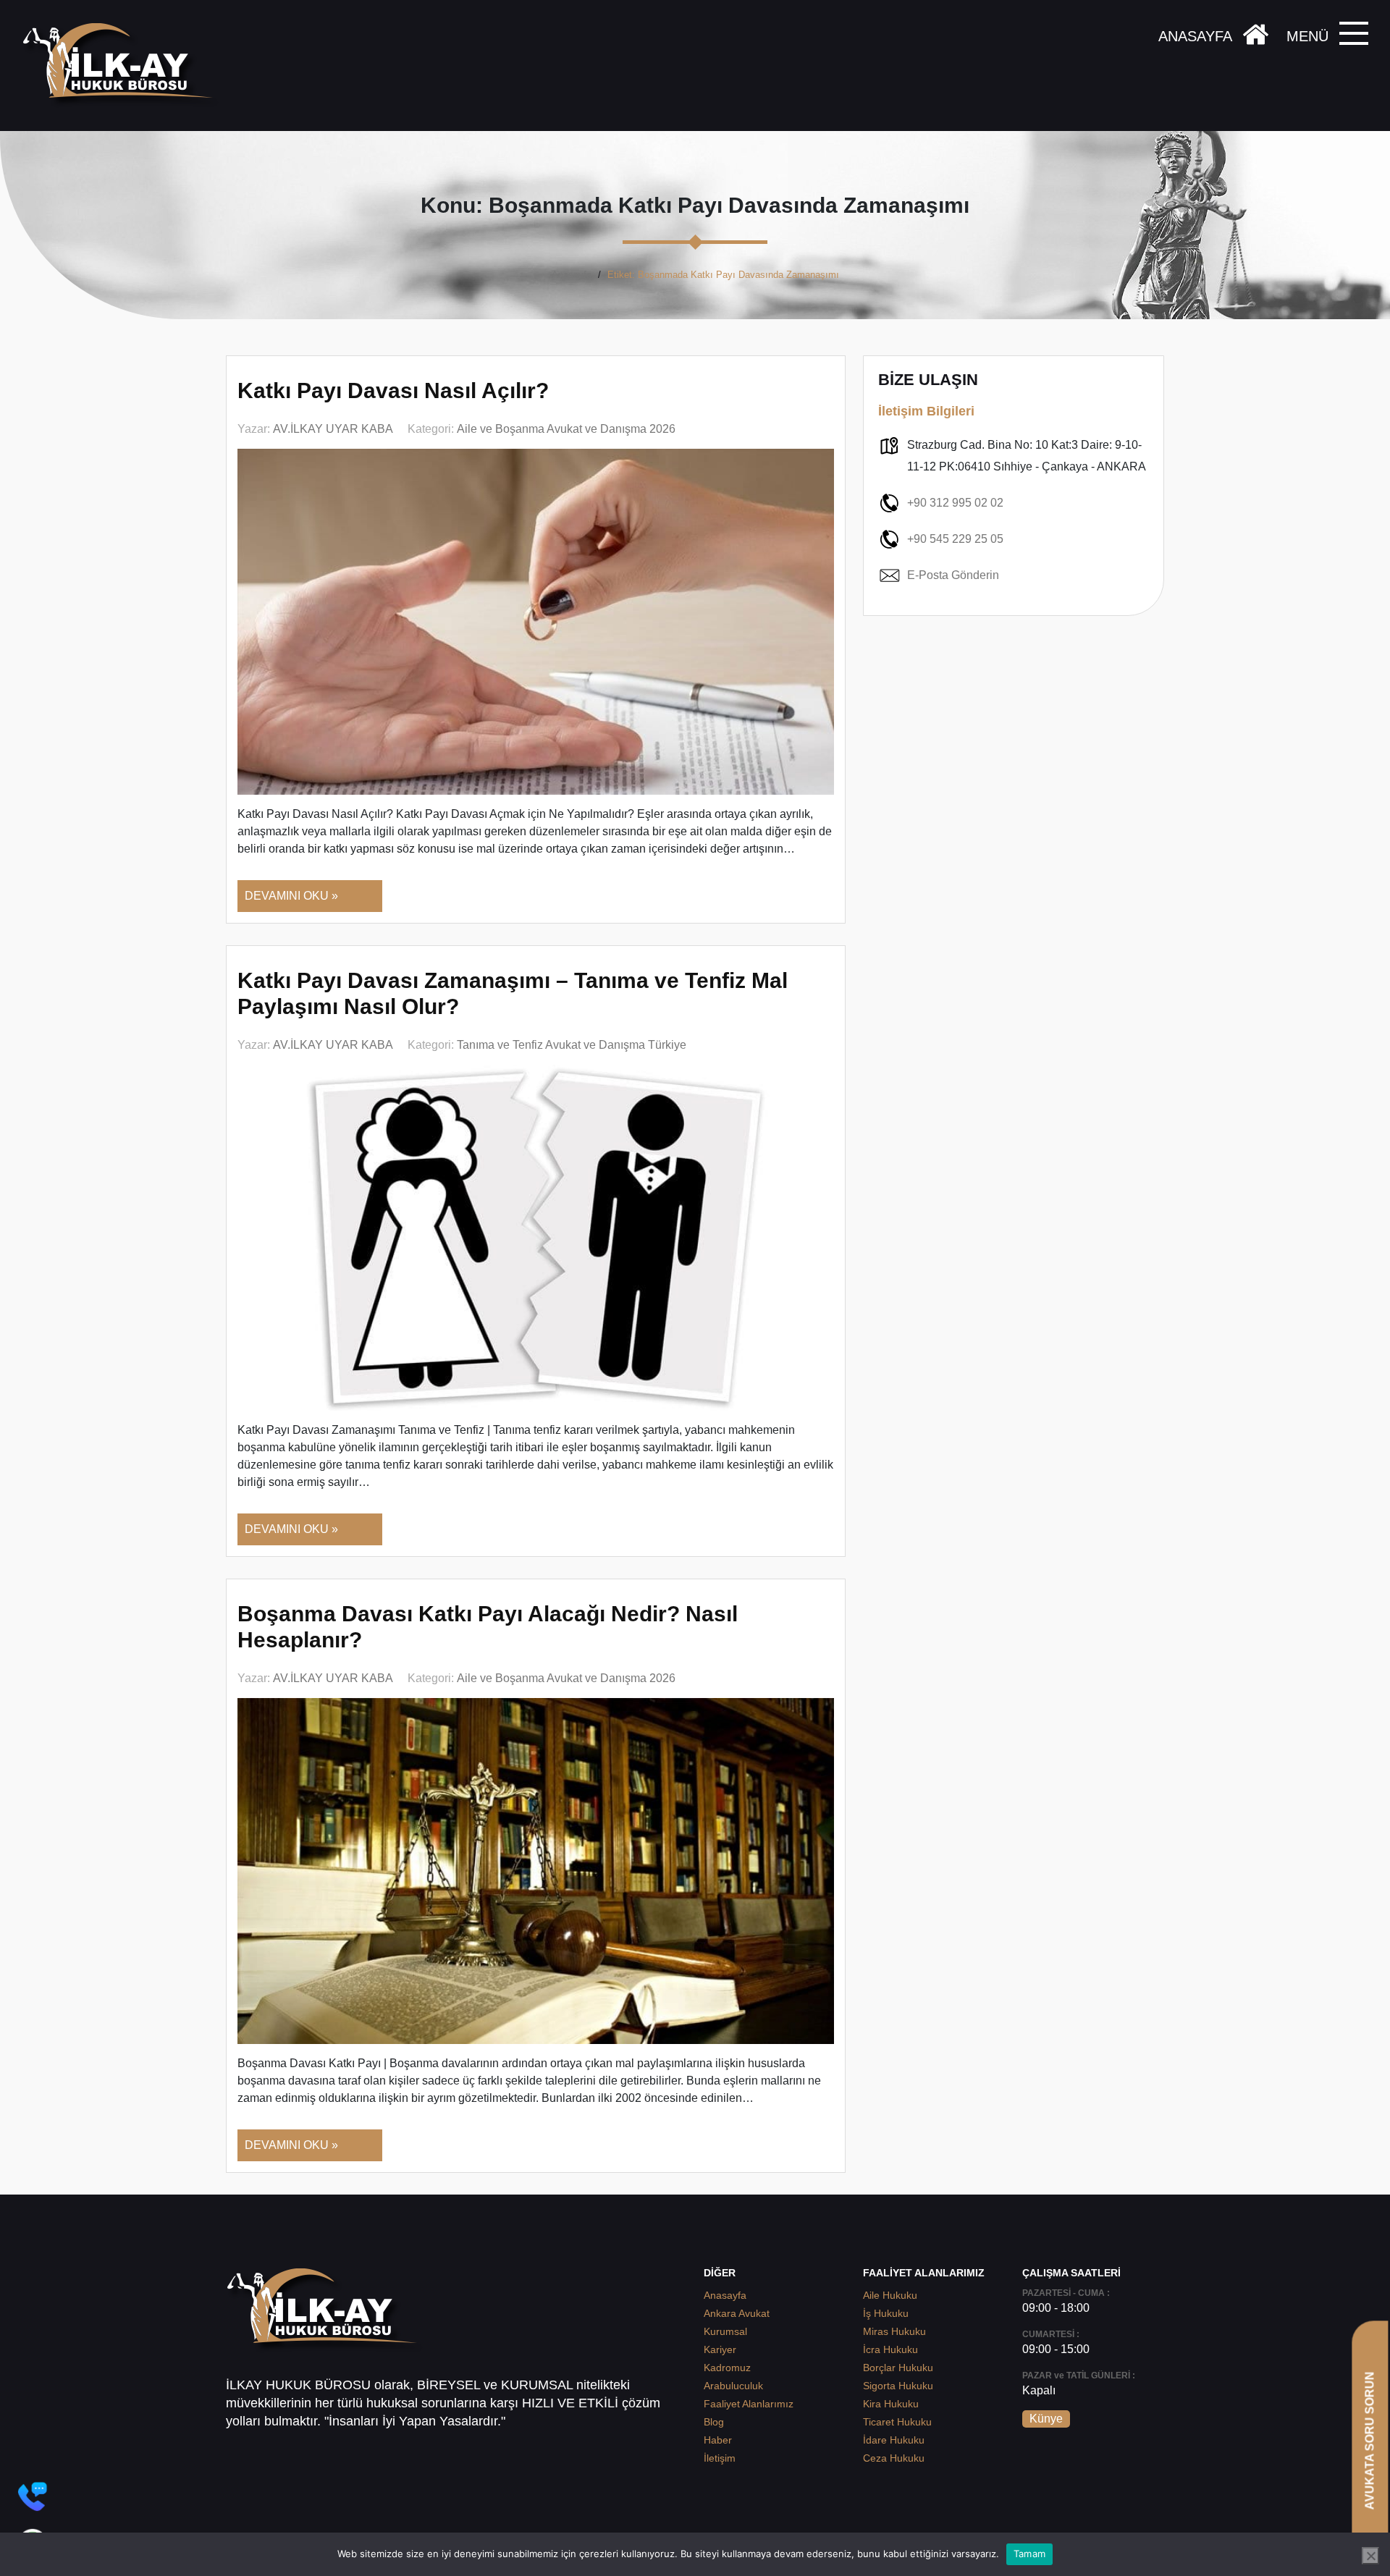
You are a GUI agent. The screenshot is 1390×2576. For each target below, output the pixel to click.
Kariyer (720, 2349)
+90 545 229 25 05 (955, 539)
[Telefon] (33, 2496)
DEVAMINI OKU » (291, 896)
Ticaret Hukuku (897, 2422)
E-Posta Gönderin (953, 575)
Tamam (1029, 2554)
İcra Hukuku (890, 2349)
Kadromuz (727, 2368)
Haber (718, 2440)
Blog (714, 2422)
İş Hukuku (886, 2313)
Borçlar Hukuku (898, 2368)
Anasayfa (572, 275)
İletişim (720, 2458)
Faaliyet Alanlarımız (749, 2404)
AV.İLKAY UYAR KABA (333, 429)
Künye (1046, 2419)
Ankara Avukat (737, 2313)
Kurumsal (725, 2331)
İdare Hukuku (894, 2440)
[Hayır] (1370, 2556)
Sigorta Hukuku (898, 2386)
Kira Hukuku (891, 2404)
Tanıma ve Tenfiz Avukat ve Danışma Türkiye (572, 1045)
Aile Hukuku (890, 2295)
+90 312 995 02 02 (955, 503)
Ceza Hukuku (894, 2458)
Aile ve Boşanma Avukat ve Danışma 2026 (566, 429)
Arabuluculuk (733, 2386)
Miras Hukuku (894, 2331)
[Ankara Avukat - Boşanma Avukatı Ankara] (123, 66)
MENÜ (1307, 36)
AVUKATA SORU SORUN (1369, 2440)
